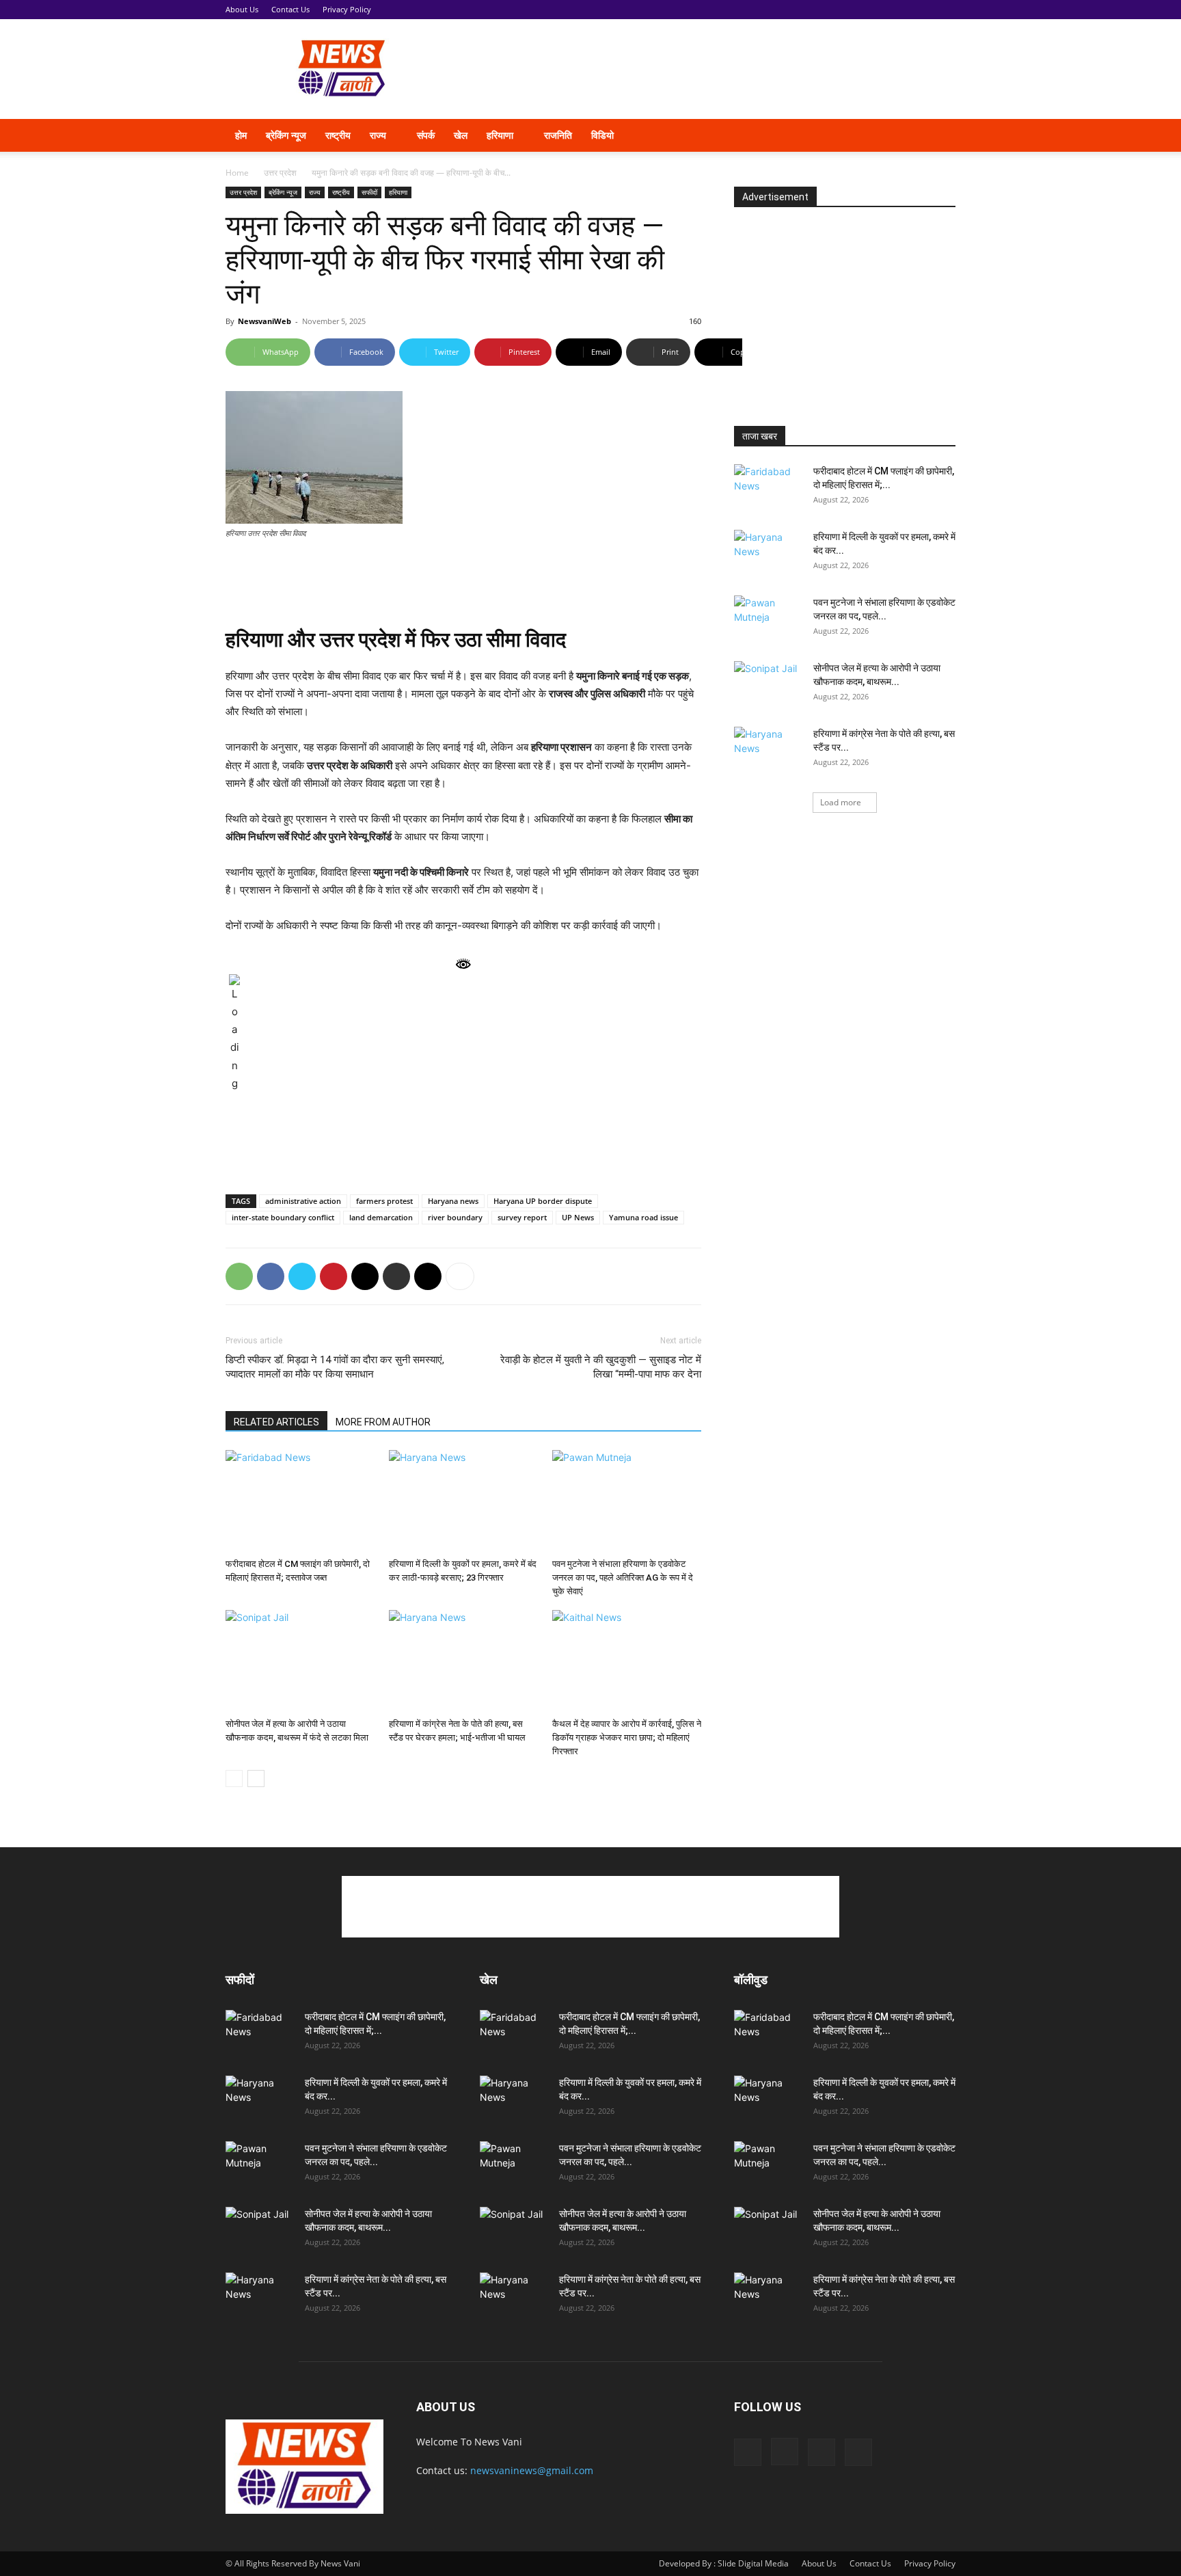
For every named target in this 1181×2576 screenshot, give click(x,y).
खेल (461, 135)
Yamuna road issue (643, 1217)
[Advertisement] (707, 69)
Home (237, 173)
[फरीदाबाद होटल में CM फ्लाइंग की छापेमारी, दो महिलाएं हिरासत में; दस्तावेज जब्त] (300, 1501)
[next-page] (256, 1779)
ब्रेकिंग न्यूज (286, 135)
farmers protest (384, 1201)
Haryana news (453, 1201)
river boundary (455, 1217)
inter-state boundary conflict (283, 1217)
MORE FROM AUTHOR (383, 1422)
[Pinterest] (334, 1276)
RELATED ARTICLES (276, 1422)
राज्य (378, 135)
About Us (242, 9)
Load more (841, 802)
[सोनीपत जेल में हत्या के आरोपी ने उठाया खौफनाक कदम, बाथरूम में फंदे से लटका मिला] (300, 1661)
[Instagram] (863, 135)
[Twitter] (886, 135)
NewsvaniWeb (264, 321)
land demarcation (381, 1217)
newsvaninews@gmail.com (532, 2470)
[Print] (396, 1276)
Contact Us (290, 9)
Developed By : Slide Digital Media (724, 2563)
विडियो (602, 135)
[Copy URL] (428, 1276)
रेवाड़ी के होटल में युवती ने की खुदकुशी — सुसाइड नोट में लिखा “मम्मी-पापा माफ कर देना (601, 1367)
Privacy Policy (347, 9)
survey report (522, 1217)
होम (241, 135)
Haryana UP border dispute (543, 1201)
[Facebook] (839, 135)
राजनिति (558, 135)
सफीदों (369, 192)
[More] (796, 352)
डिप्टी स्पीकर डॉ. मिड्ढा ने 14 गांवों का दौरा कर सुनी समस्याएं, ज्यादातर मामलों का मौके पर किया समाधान (335, 1367)
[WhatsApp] (239, 1276)
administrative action (303, 1201)
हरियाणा (500, 135)
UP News (578, 1217)
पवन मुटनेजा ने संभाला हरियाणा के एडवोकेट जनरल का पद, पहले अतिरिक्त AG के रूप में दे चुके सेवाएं (623, 1578)
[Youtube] (909, 135)
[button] (939, 136)
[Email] (365, 1276)
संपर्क (426, 135)
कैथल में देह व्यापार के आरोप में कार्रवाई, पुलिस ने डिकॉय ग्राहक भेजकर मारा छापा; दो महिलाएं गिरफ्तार (627, 1738)
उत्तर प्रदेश (280, 173)
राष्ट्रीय (338, 135)
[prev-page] (234, 1779)
